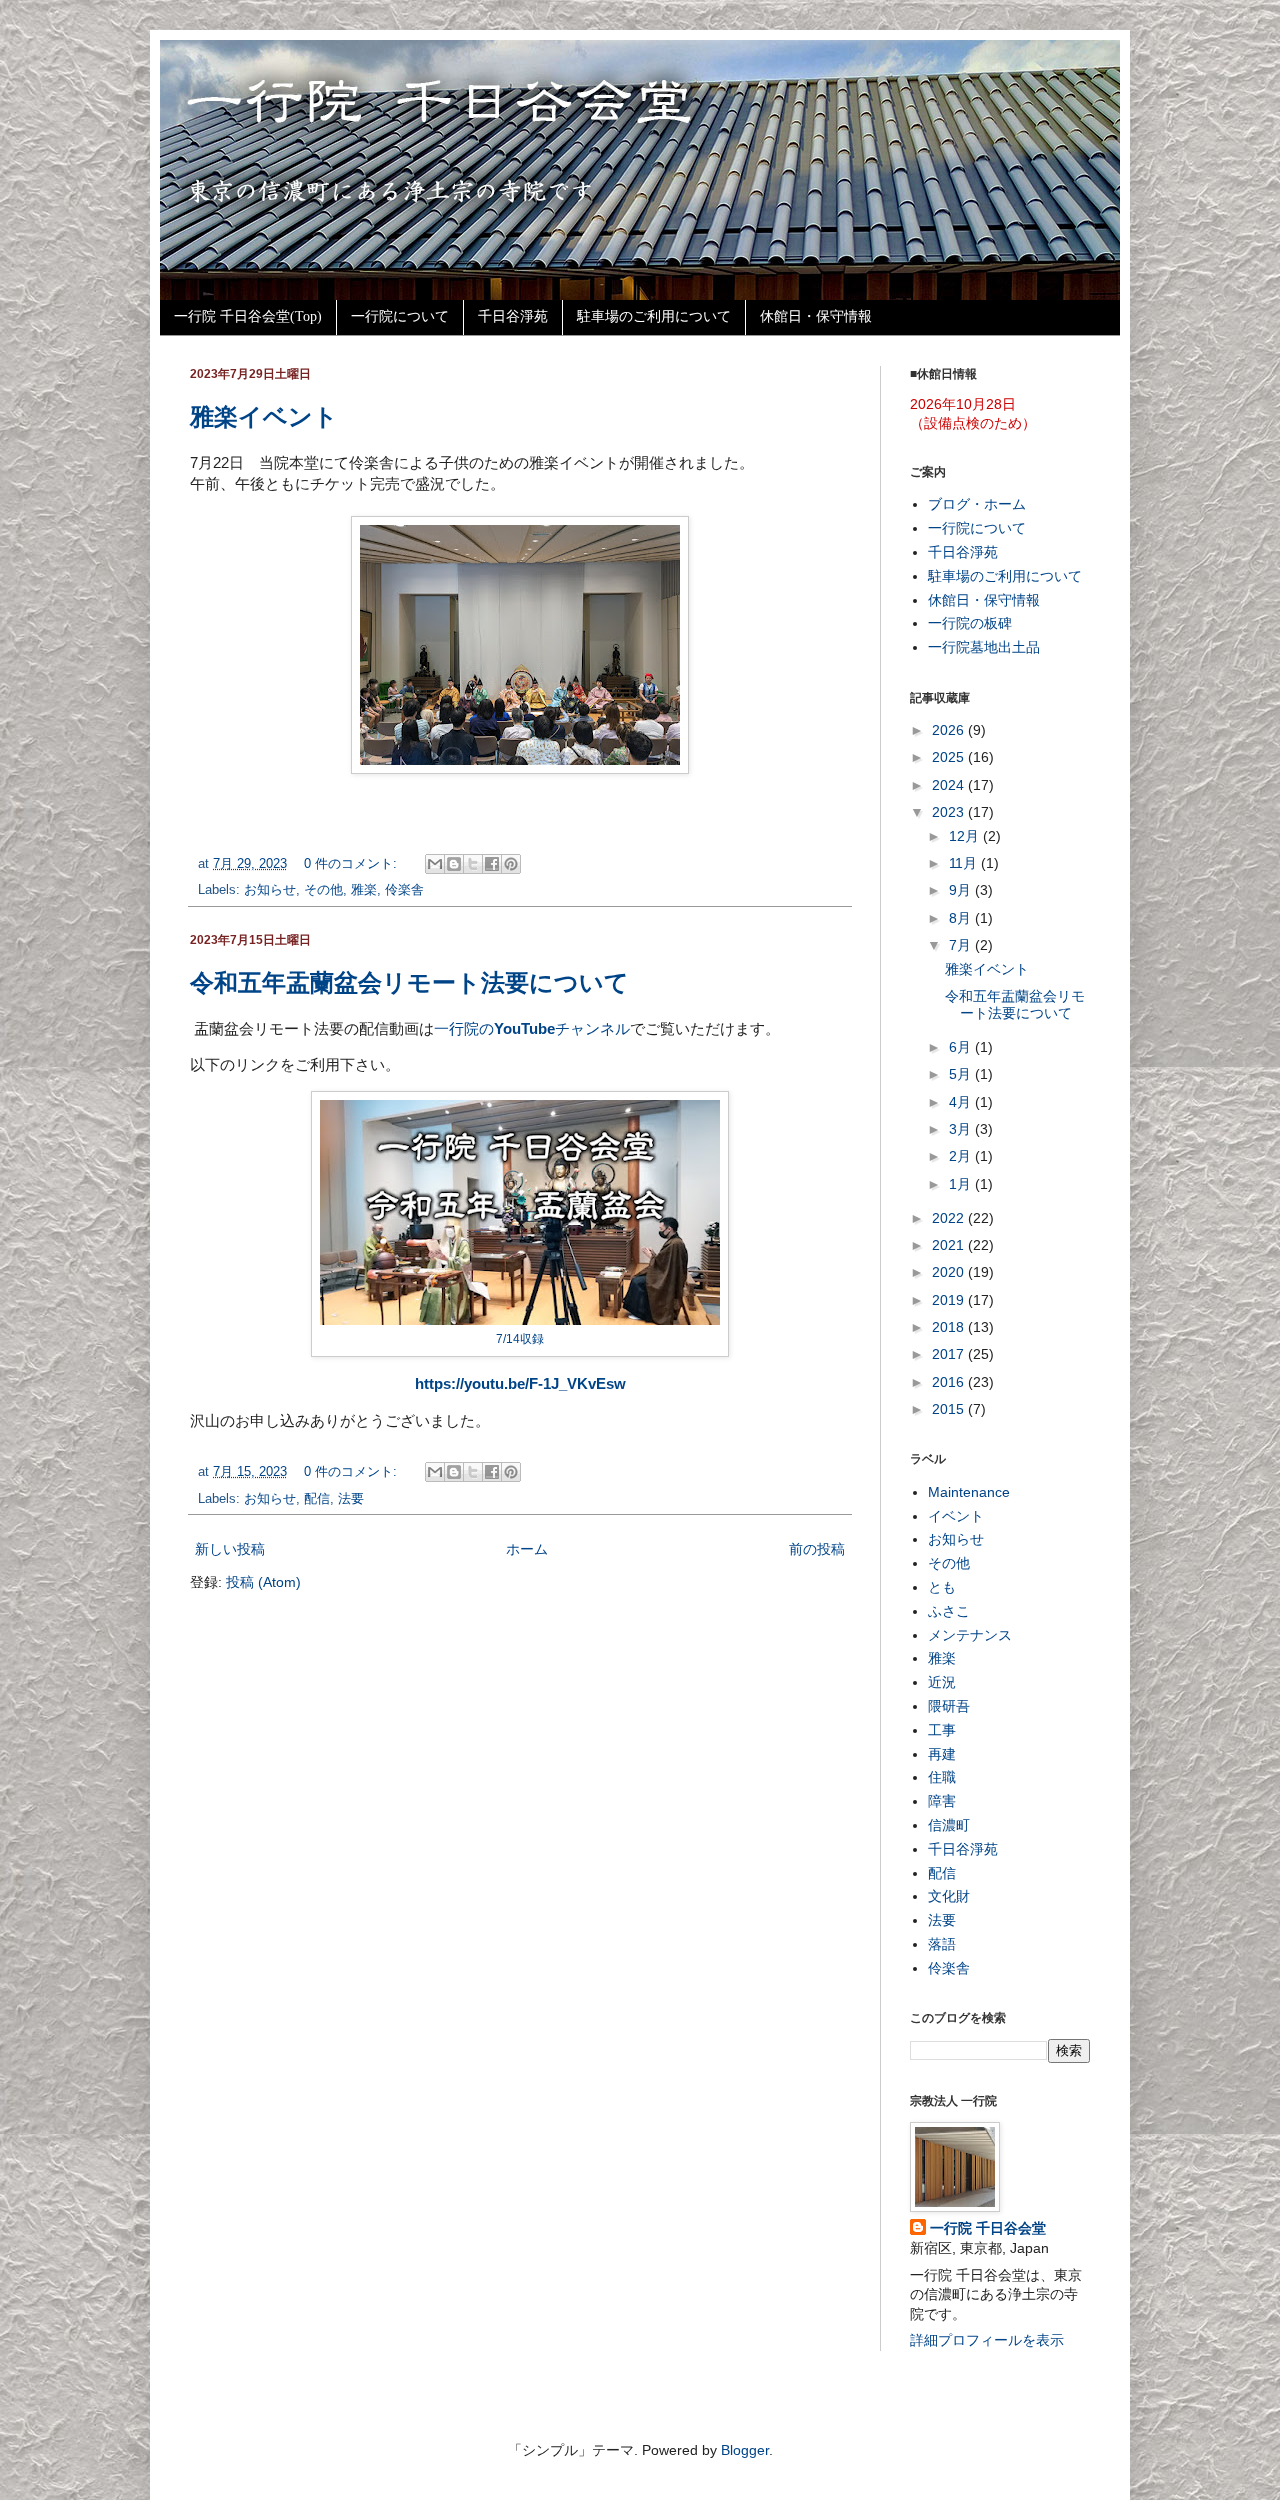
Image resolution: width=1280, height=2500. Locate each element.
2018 (950, 1327)
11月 (965, 863)
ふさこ (949, 1611)
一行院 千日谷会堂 (988, 2228)
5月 (962, 1074)
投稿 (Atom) (263, 1582)
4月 (962, 1102)
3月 (962, 1129)
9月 (962, 890)
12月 (966, 836)
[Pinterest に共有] (511, 864)
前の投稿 (817, 1549)
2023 (950, 812)
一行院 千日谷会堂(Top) (248, 316)
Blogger (745, 2450)
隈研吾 (949, 1706)
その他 (323, 890)
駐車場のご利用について (654, 316)
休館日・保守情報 (816, 316)
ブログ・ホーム (977, 504)
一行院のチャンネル (532, 1028)
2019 (950, 1300)
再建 (942, 1754)
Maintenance (969, 1492)
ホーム (527, 1549)
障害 (942, 1801)
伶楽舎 (404, 890)
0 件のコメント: (352, 864)
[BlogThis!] (454, 864)
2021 (950, 1245)
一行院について (400, 316)
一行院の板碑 (970, 623)
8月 (962, 918)
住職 (942, 1777)
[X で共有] (473, 864)
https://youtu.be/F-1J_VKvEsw (520, 1383)
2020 (950, 1272)
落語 (942, 1944)
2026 (950, 730)
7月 (962, 945)
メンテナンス (970, 1635)
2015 (950, 1409)
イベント (956, 1516)
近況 (942, 1682)
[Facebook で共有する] (492, 864)
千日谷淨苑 (513, 316)
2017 (950, 1354)
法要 (351, 1499)
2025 (950, 757)
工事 (942, 1730)
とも (942, 1587)
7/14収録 (520, 1339)
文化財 (949, 1896)
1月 (962, 1184)
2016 (950, 1382)
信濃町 (949, 1825)
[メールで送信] (435, 864)
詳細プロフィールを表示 (987, 2340)
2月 (962, 1156)
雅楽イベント (264, 416)
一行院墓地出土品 (984, 647)
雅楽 (364, 890)
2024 (950, 785)
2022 (950, 1218)
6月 (962, 1047)
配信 (317, 1499)
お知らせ (270, 890)
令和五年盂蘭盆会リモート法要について (409, 982)
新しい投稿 (230, 1549)
